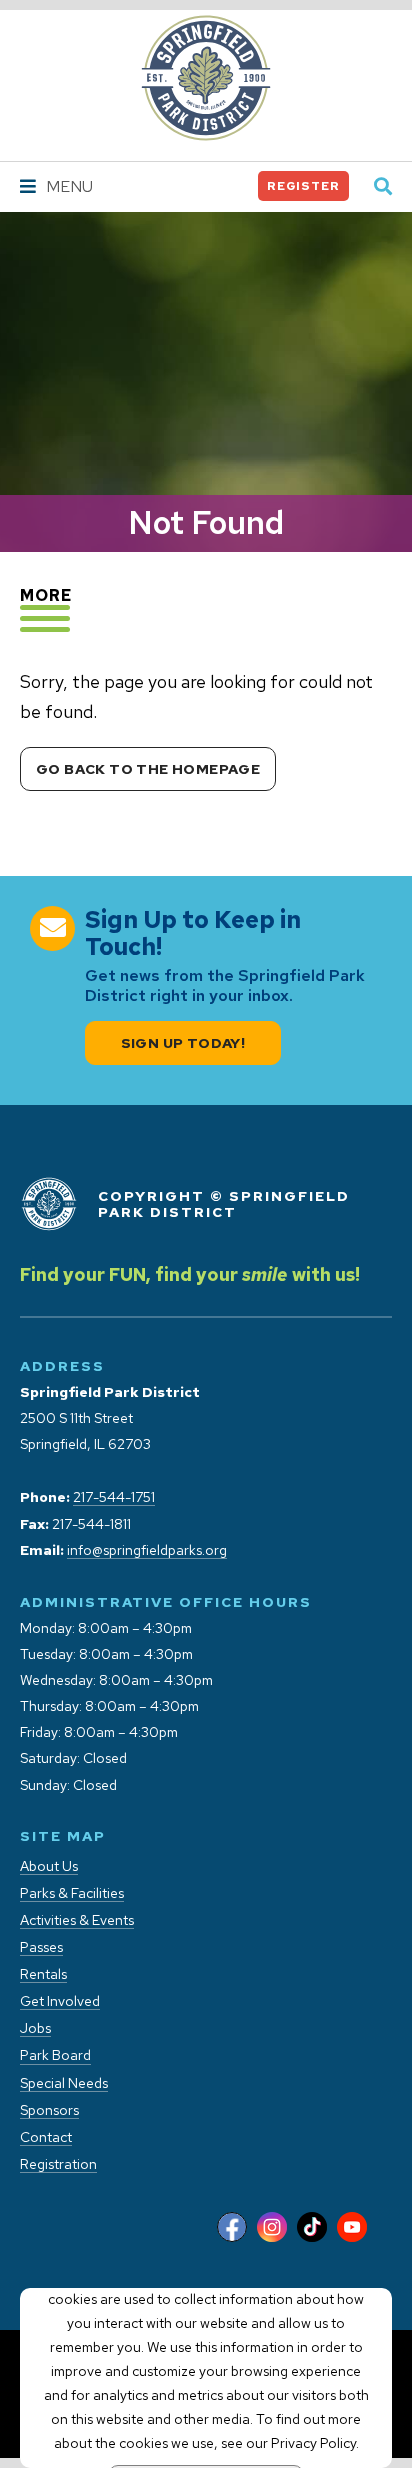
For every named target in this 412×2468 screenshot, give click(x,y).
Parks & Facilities (72, 1893)
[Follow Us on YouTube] (352, 2228)
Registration (58, 2164)
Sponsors (49, 2110)
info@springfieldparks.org (147, 1550)
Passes (41, 1947)
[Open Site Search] (383, 187)
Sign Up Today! (183, 1043)
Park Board (55, 2055)
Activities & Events (77, 1920)
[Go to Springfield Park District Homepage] (206, 78)
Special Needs (64, 2083)
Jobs (35, 2028)
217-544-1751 (114, 1497)
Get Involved (60, 2001)
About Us (49, 1866)
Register (303, 186)
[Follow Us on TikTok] (312, 2228)
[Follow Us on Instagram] (272, 2228)
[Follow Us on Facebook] (232, 2228)
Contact (46, 2137)
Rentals (43, 1974)
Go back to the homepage (148, 769)
